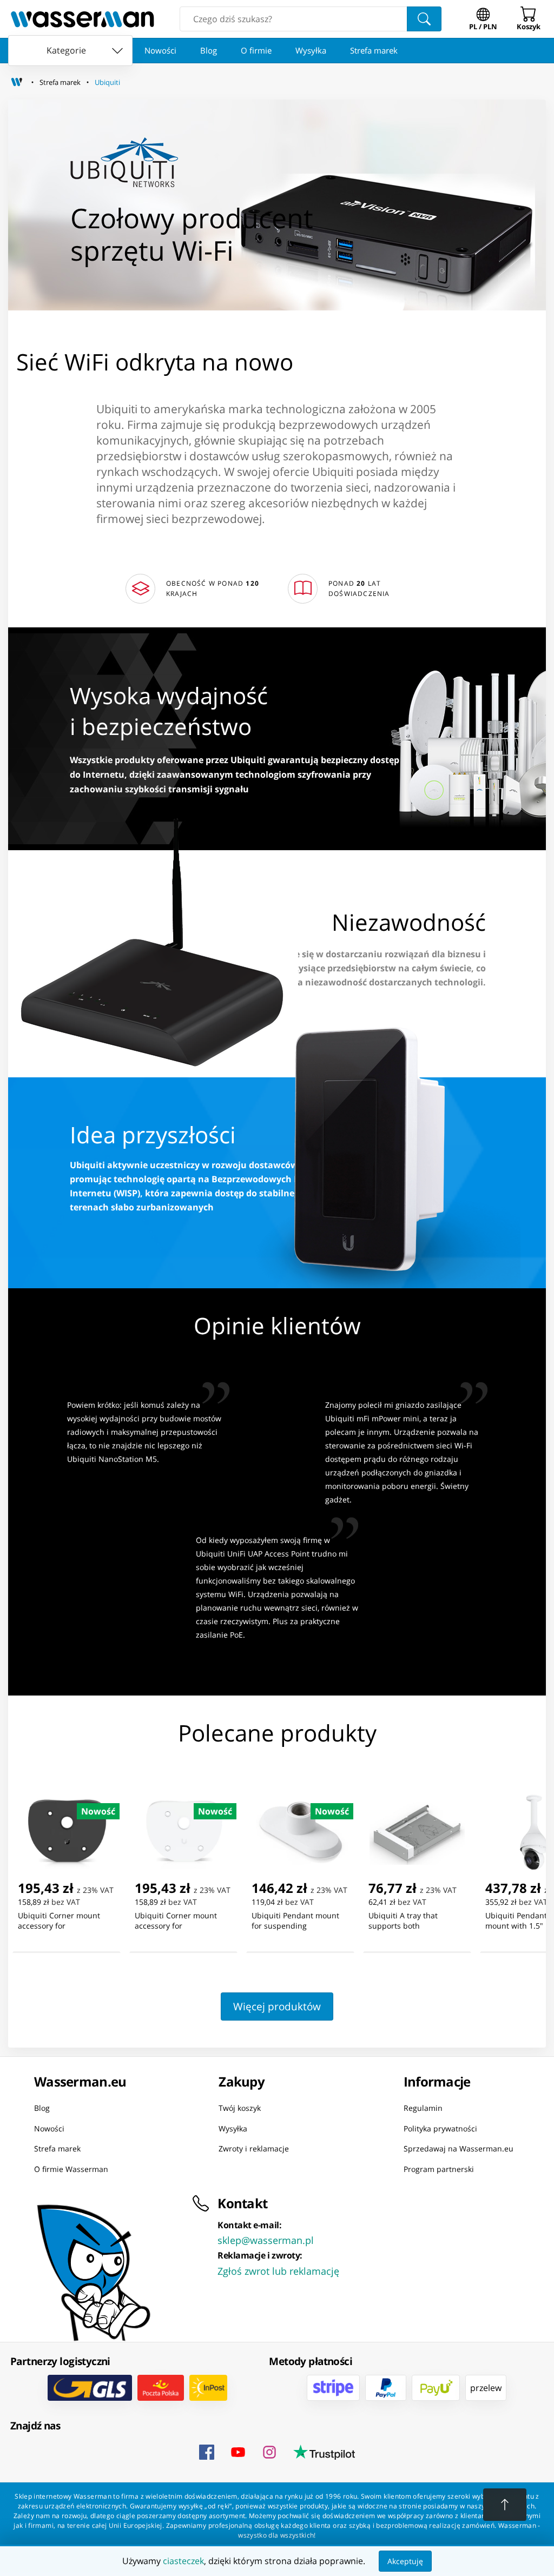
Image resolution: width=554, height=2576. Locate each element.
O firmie (256, 50)
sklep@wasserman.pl (266, 2240)
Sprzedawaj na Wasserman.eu (459, 2148)
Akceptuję (405, 2561)
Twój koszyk (240, 2108)
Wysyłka (311, 50)
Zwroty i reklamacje (254, 2148)
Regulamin (423, 2108)
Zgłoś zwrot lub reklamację (278, 2271)
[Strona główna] (17, 82)
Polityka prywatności (440, 2128)
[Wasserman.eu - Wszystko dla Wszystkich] (83, 19)
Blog (209, 50)
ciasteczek (183, 2561)
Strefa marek (374, 50)
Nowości (160, 50)
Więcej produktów (277, 2006)
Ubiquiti (107, 82)
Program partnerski (439, 2169)
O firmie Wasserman (71, 2169)
